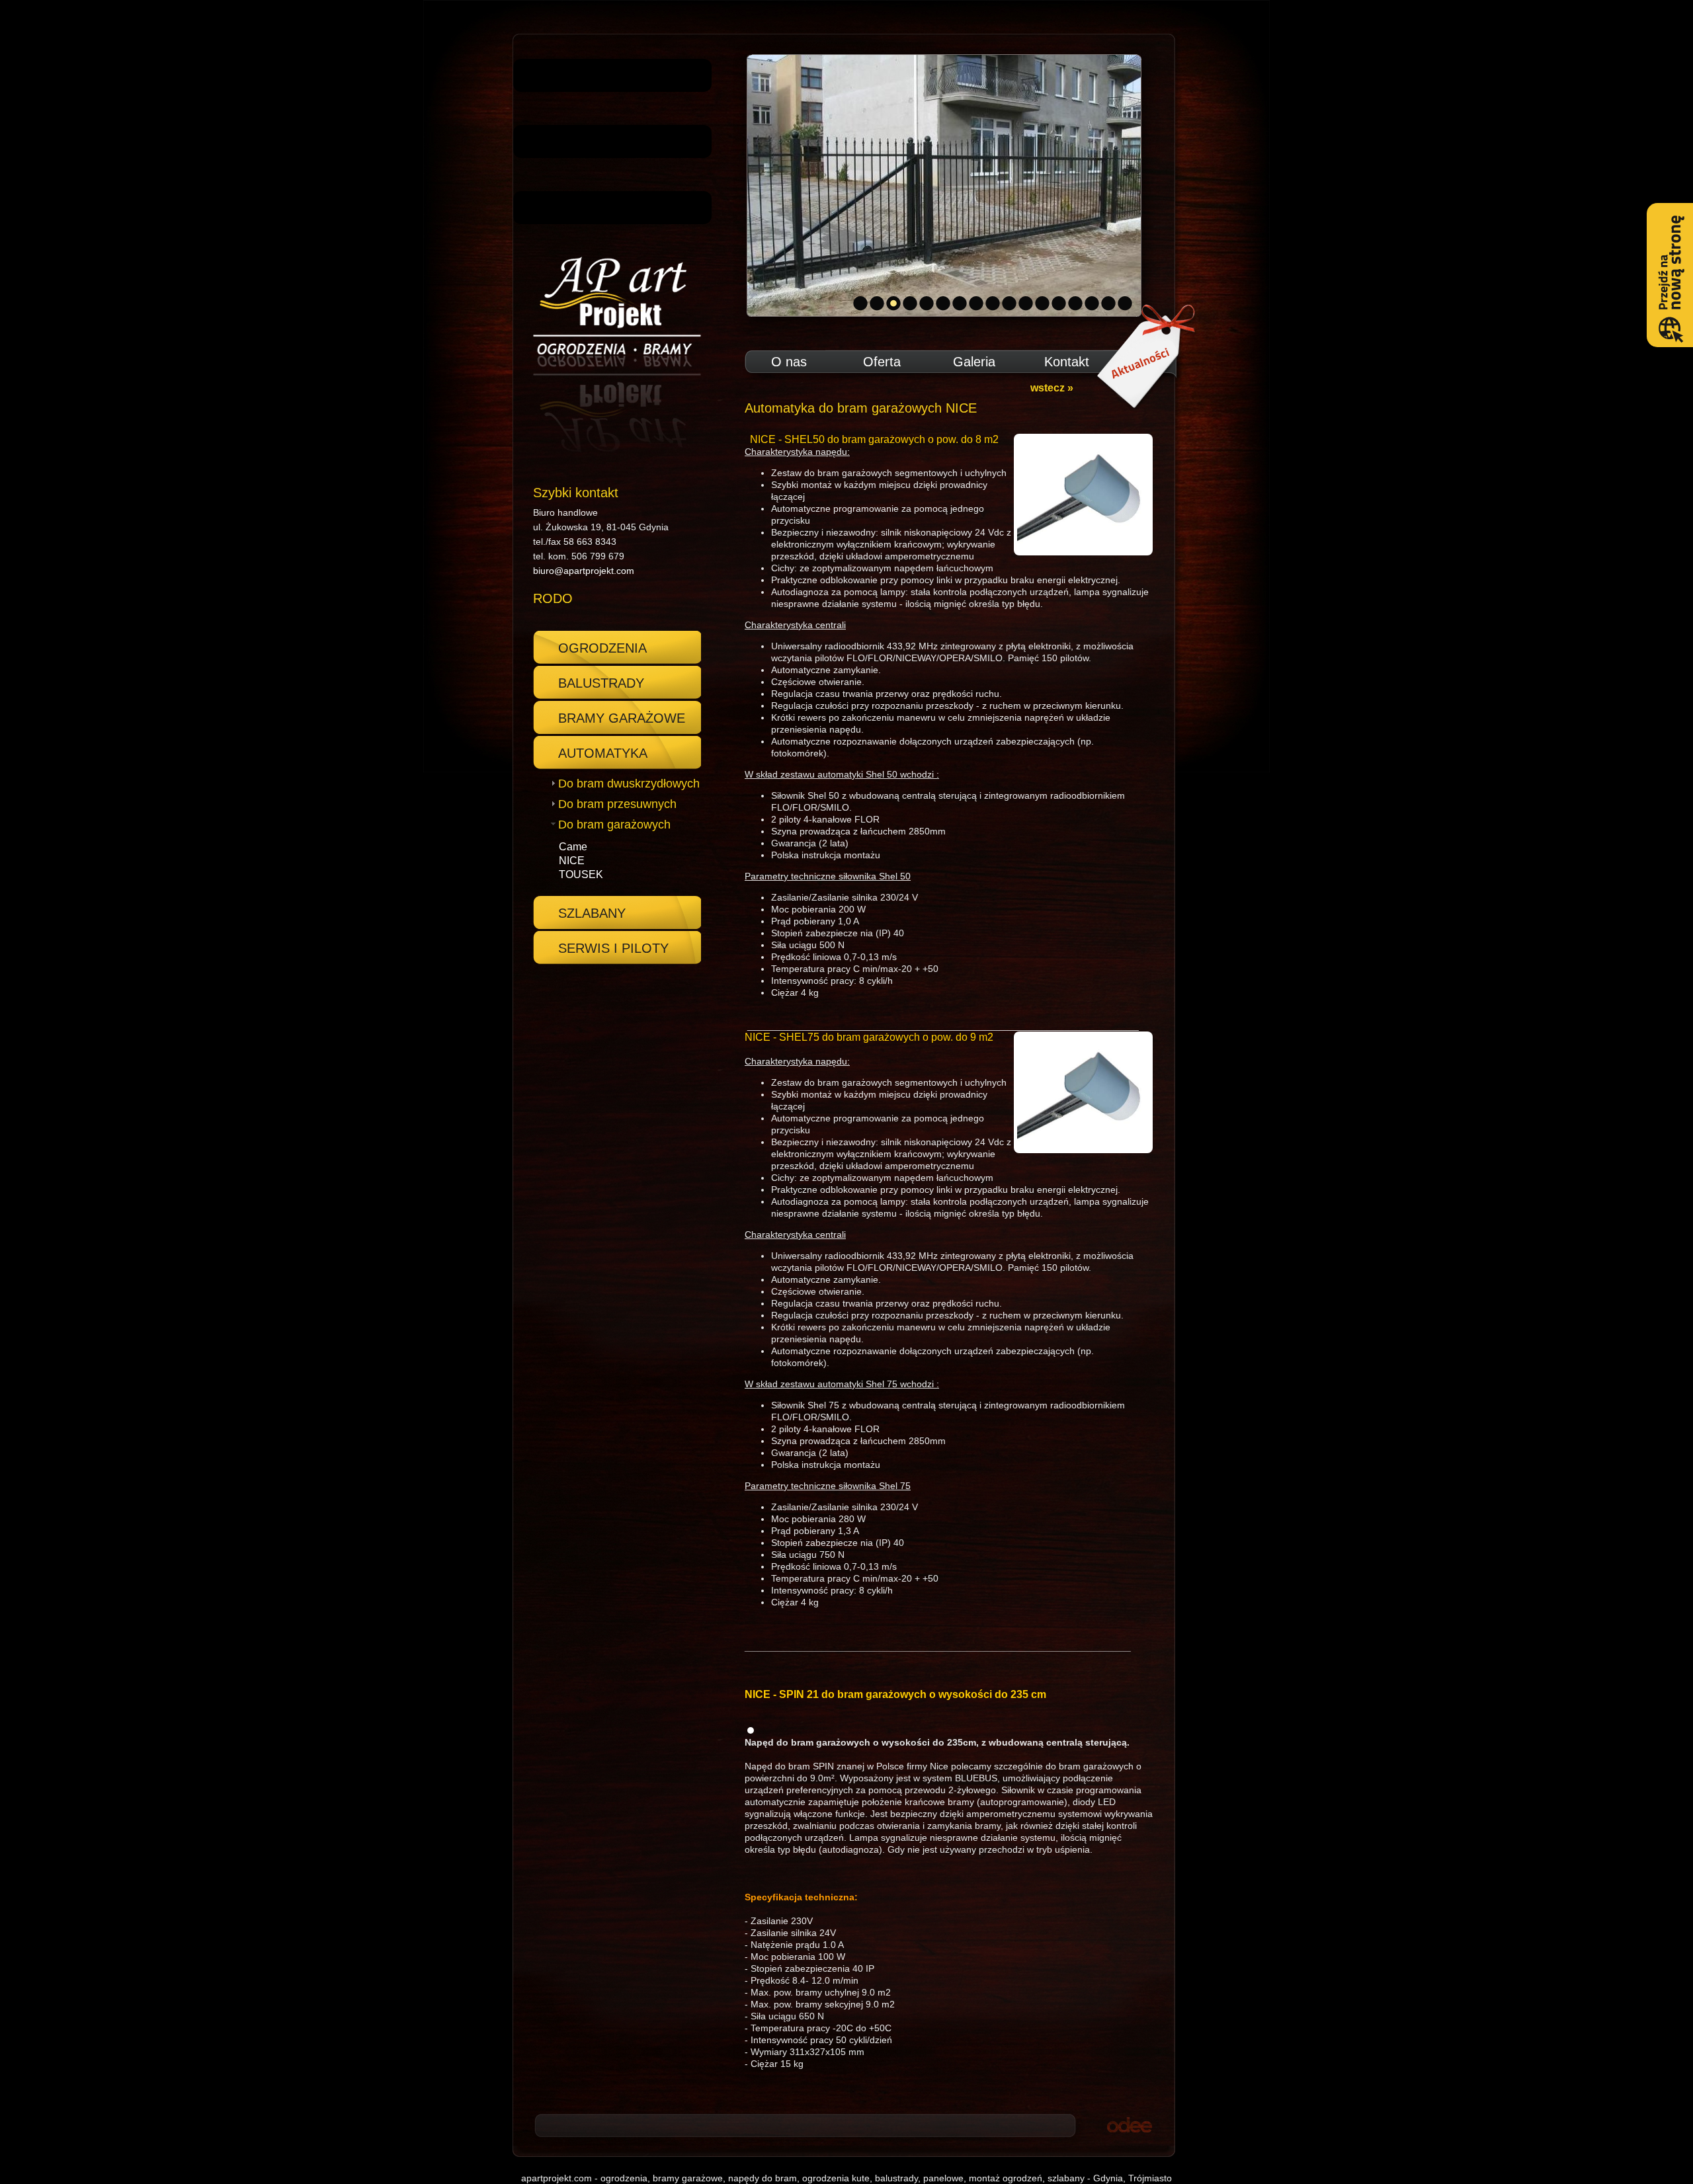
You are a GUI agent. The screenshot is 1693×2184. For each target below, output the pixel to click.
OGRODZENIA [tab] (602, 648)
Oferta (882, 362)
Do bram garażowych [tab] (614, 825)
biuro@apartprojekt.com (584, 571)
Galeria (974, 362)
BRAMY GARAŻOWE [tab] (622, 718)
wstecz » (1052, 388)
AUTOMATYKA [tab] (603, 753)
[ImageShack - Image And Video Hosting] (751, 1730)
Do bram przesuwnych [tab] (617, 804)
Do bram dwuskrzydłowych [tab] (629, 784)
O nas (789, 362)
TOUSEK (581, 874)
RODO (553, 598)
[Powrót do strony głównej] (612, 355)
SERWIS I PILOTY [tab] (613, 948)
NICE (572, 861)
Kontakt (1067, 362)
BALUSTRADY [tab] (601, 683)
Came (573, 847)
